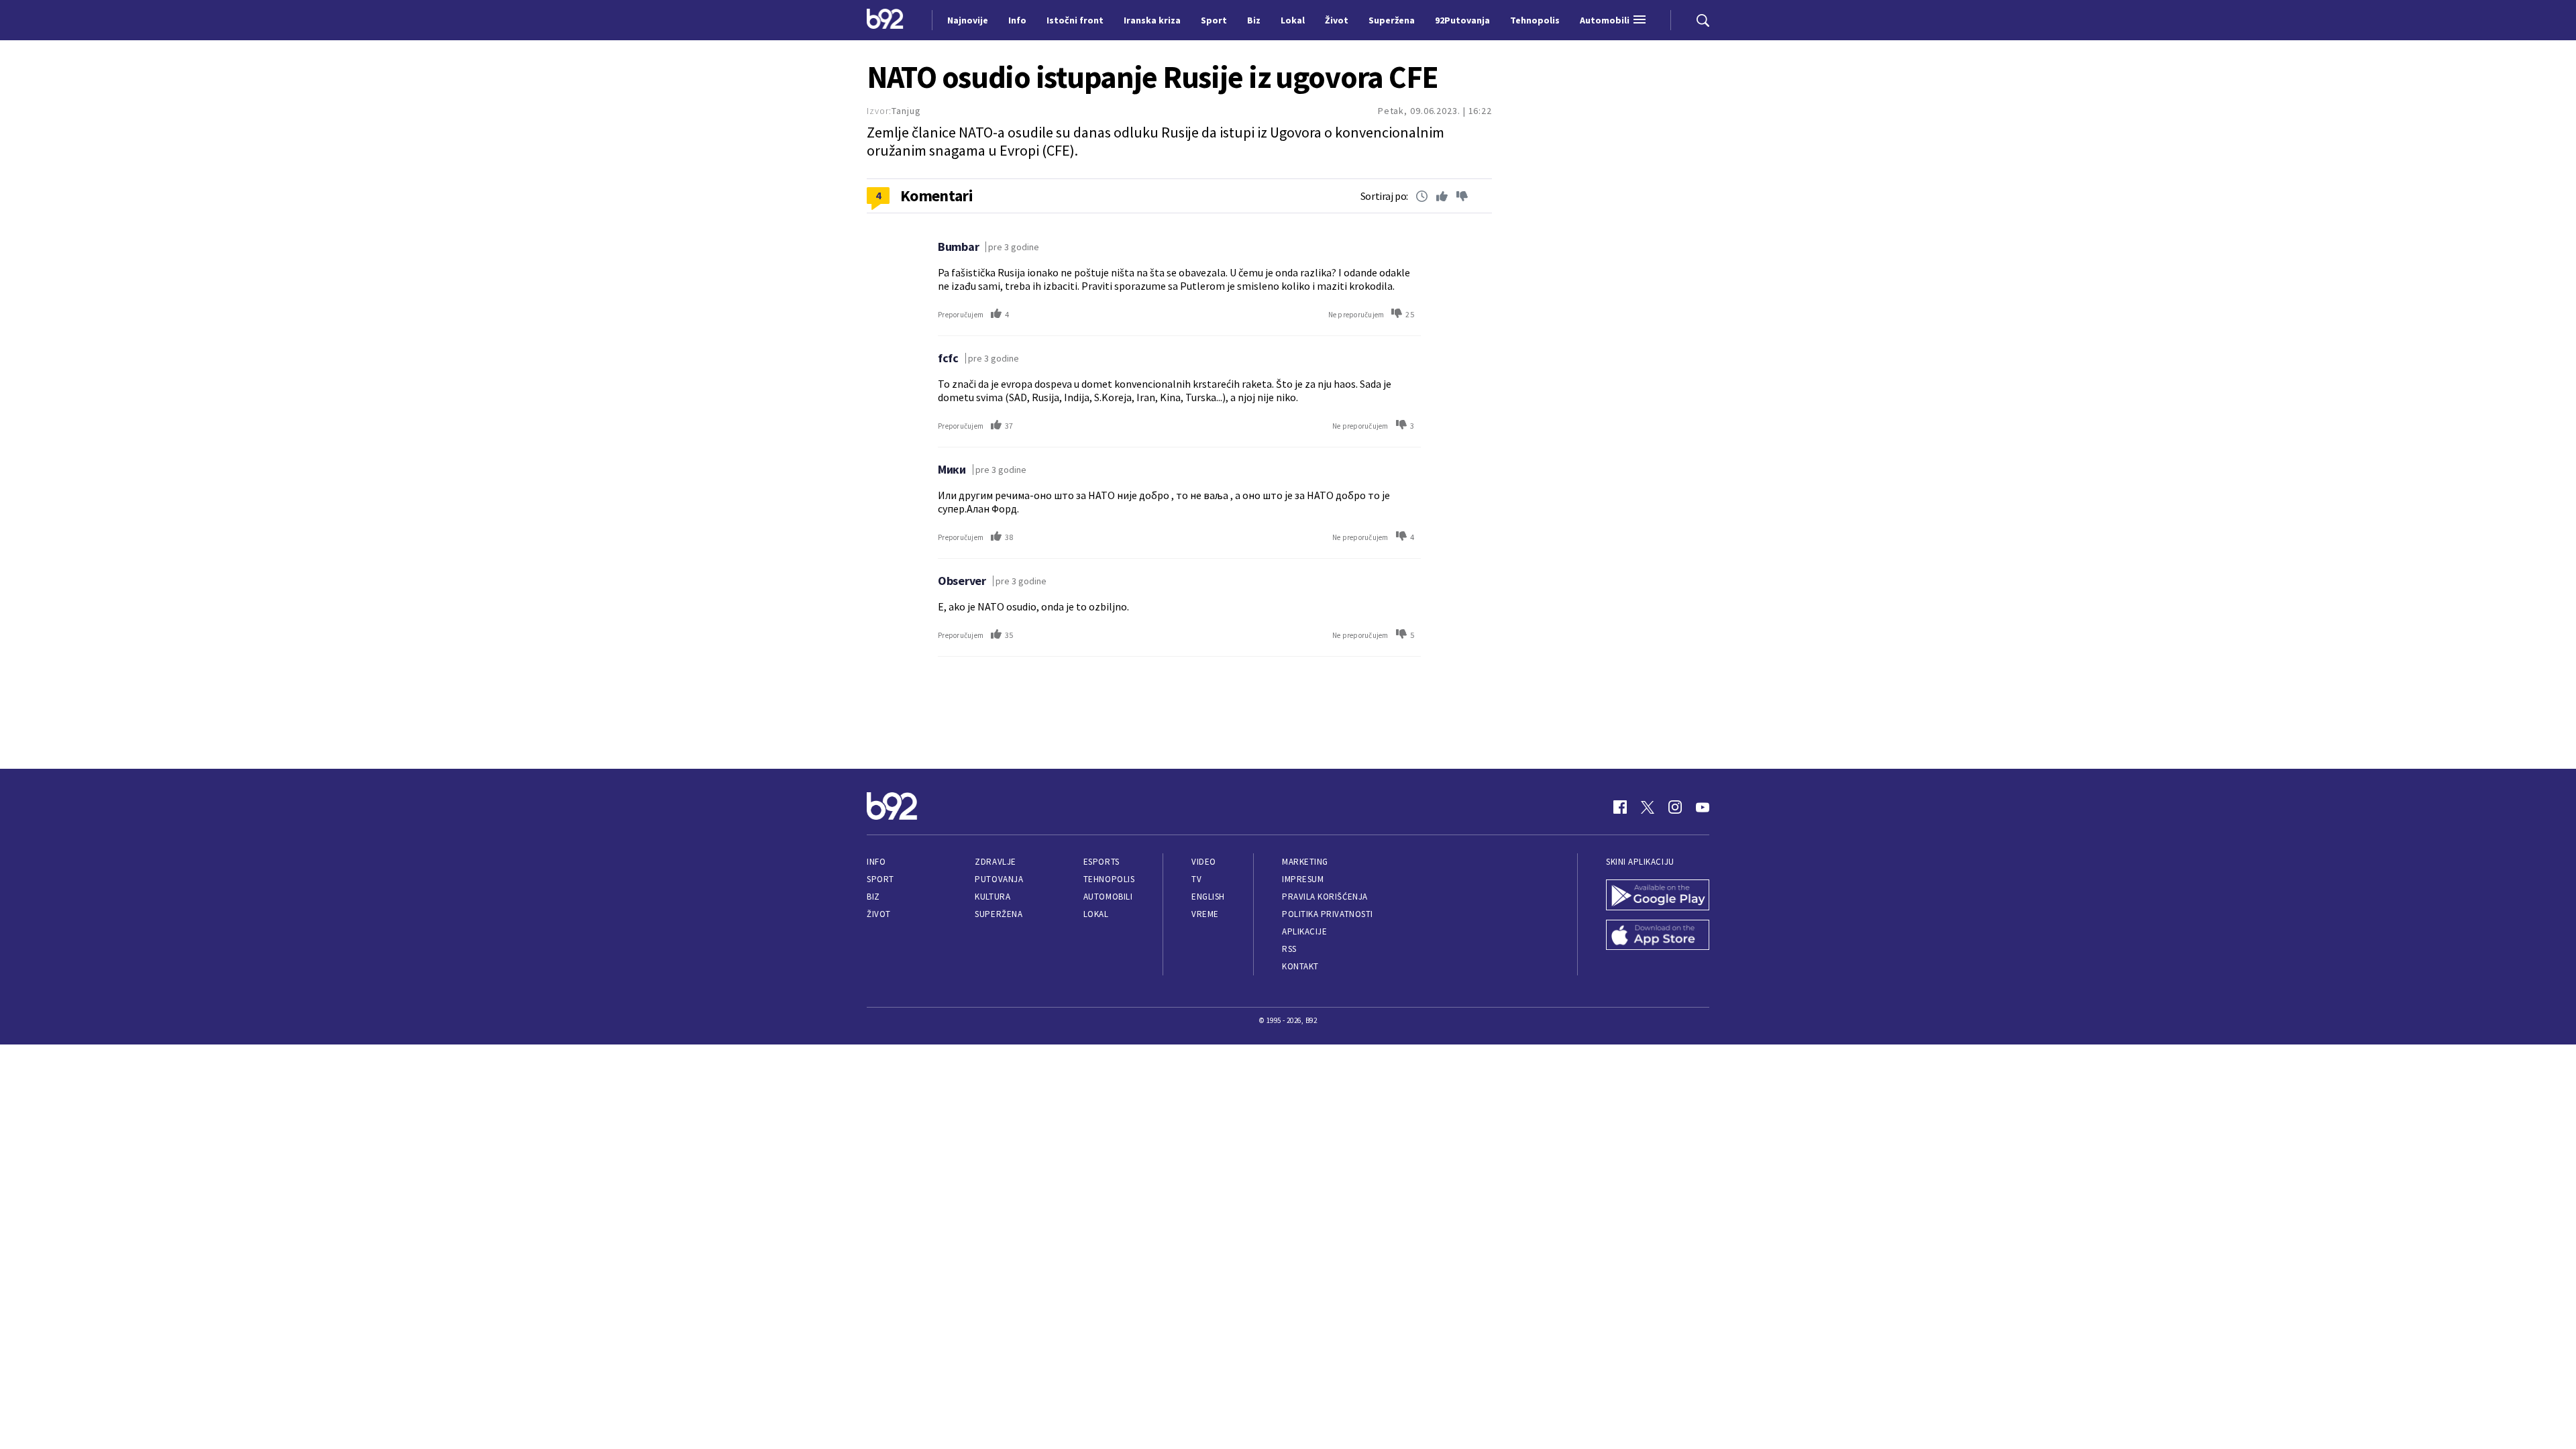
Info (876, 862)
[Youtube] (1703, 807)
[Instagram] (1675, 807)
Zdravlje (995, 862)
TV (1196, 879)
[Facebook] (1620, 807)
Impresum (1303, 879)
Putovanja (999, 879)
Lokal (1096, 914)
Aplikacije (1304, 931)
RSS (1289, 949)
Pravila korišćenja (1325, 897)
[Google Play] (1658, 896)
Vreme (1205, 914)
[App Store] (1658, 936)
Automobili (1108, 897)
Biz (873, 897)
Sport (880, 879)
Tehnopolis (1109, 879)
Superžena (999, 914)
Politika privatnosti (1328, 914)
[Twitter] (1648, 807)
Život (879, 914)
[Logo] (885, 20)
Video (1204, 862)
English (1208, 897)
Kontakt (1300, 966)
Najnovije (968, 20)
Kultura (992, 897)
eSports (1102, 862)
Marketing (1305, 862)
